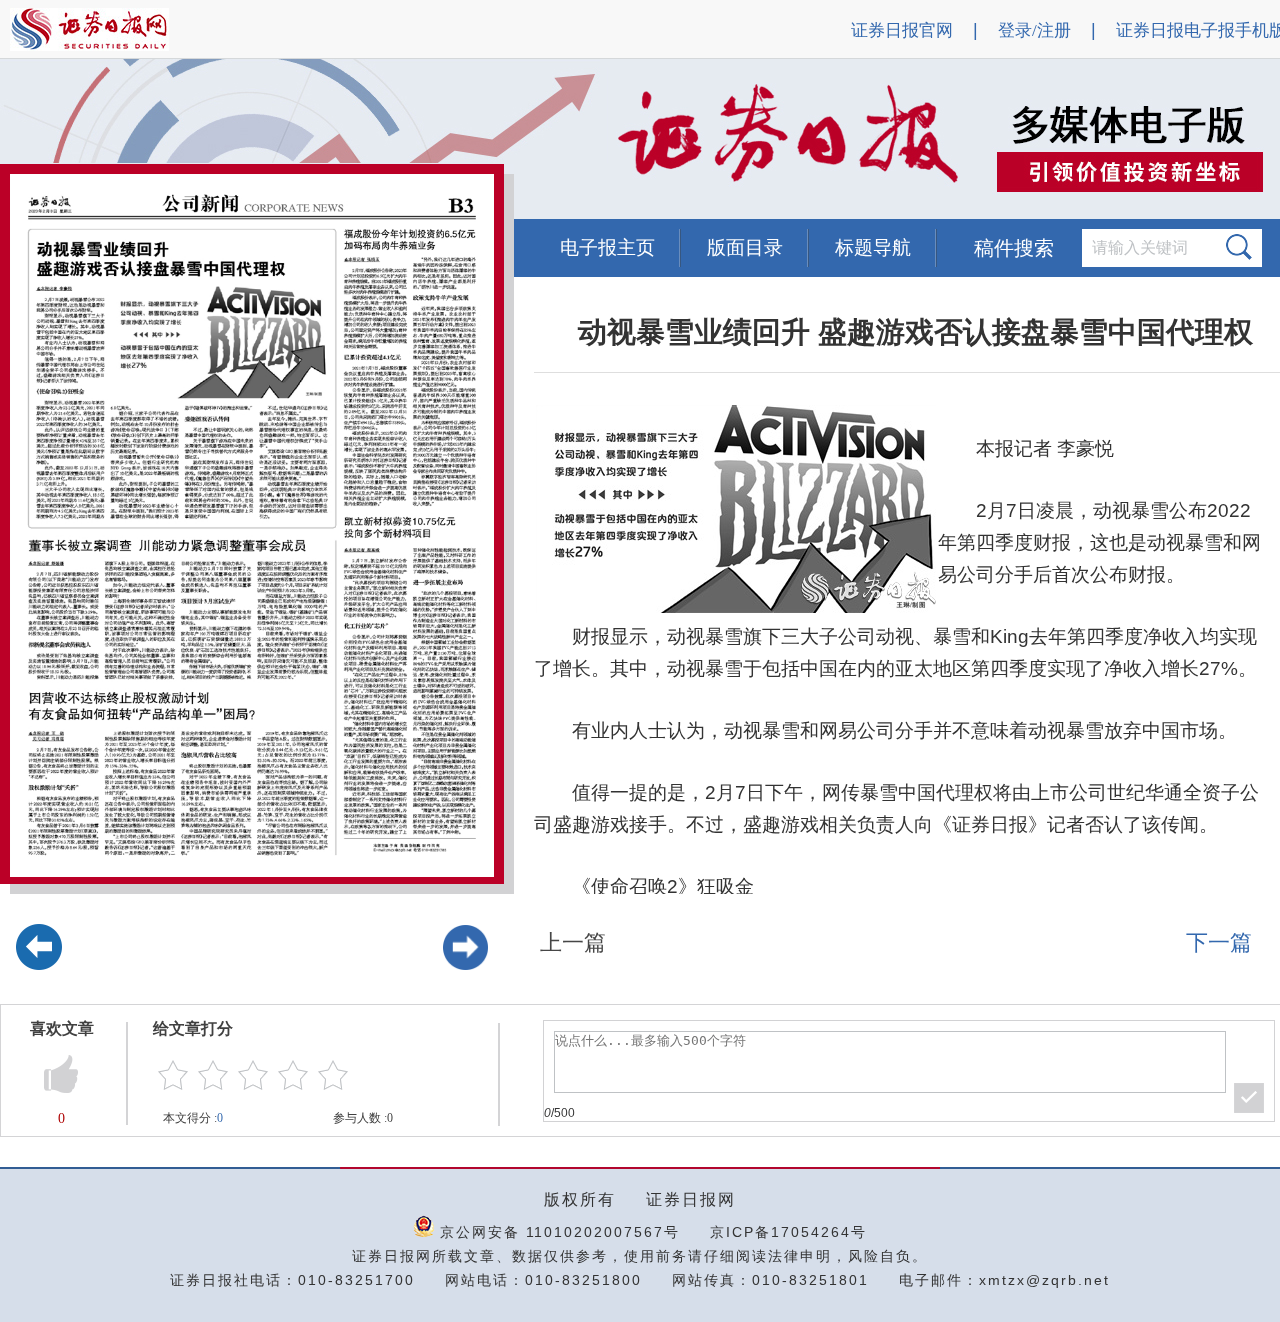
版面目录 (745, 247)
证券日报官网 (902, 30)
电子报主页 (607, 247)
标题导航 (873, 247)
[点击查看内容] (338, 140)
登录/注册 (1034, 30)
